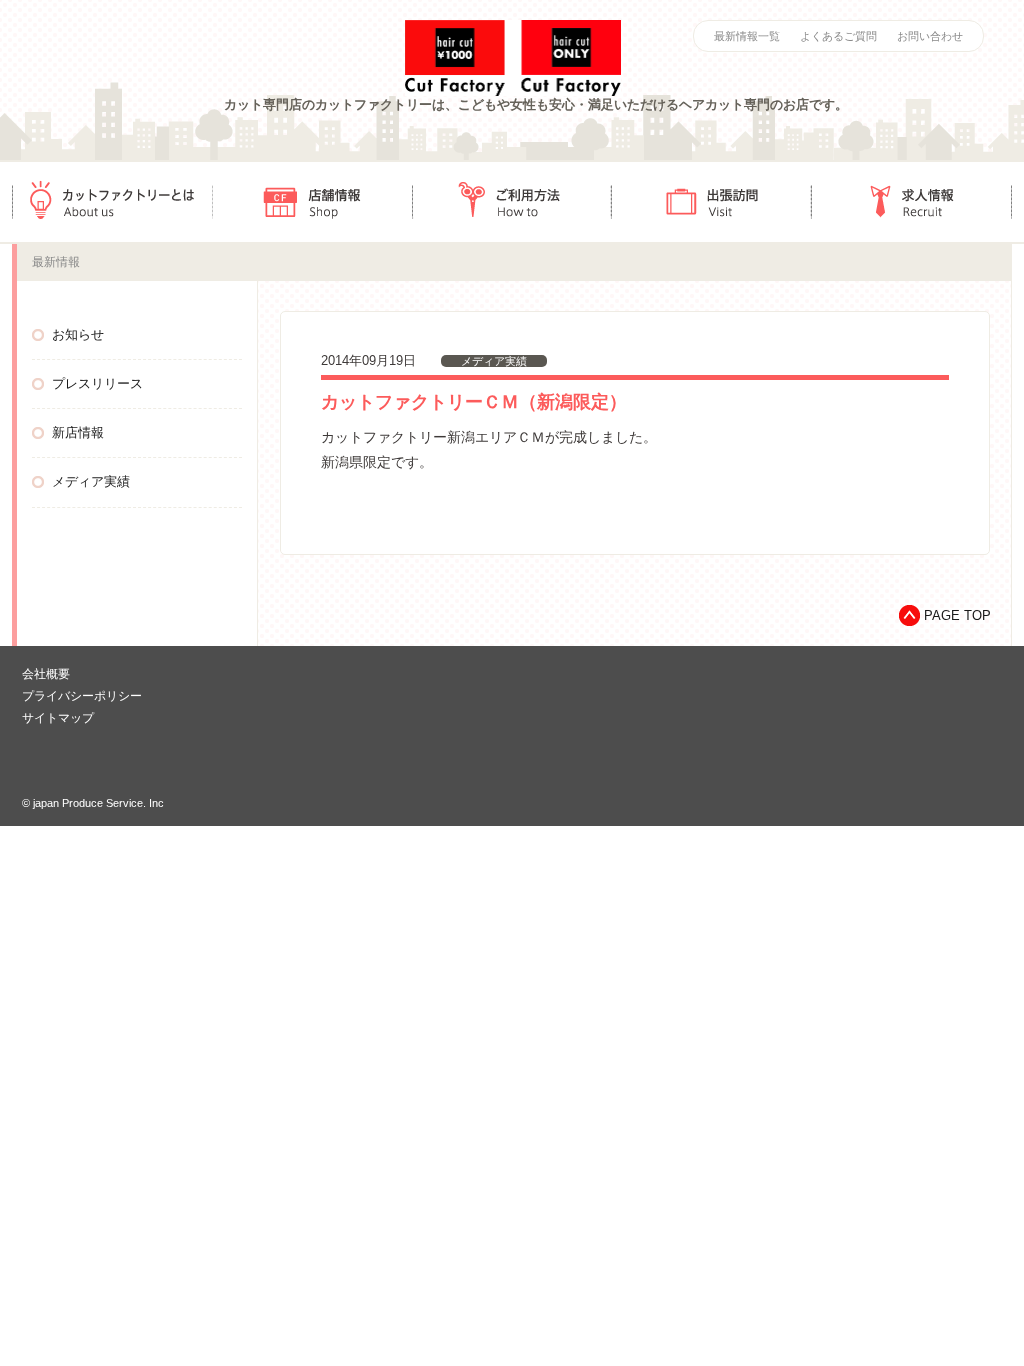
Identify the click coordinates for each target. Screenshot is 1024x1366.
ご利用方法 (512, 202)
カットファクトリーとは (112, 202)
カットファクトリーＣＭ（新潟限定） (474, 402)
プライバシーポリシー (82, 696)
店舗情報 (312, 202)
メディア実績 (91, 481)
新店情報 (78, 432)
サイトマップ (58, 718)
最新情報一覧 (747, 36)
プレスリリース (97, 383)
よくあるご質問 (838, 36)
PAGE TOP (957, 615)
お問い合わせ (930, 36)
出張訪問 (712, 202)
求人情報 (912, 202)
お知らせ (78, 334)
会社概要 (46, 674)
